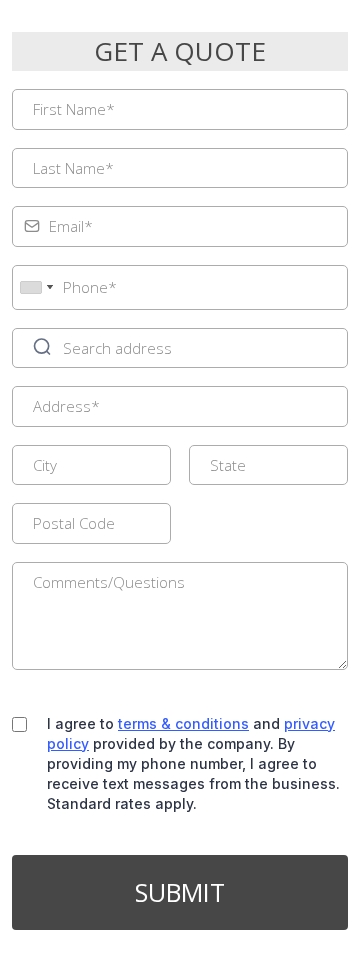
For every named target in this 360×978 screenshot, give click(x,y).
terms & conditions (183, 723)
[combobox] (36, 287)
